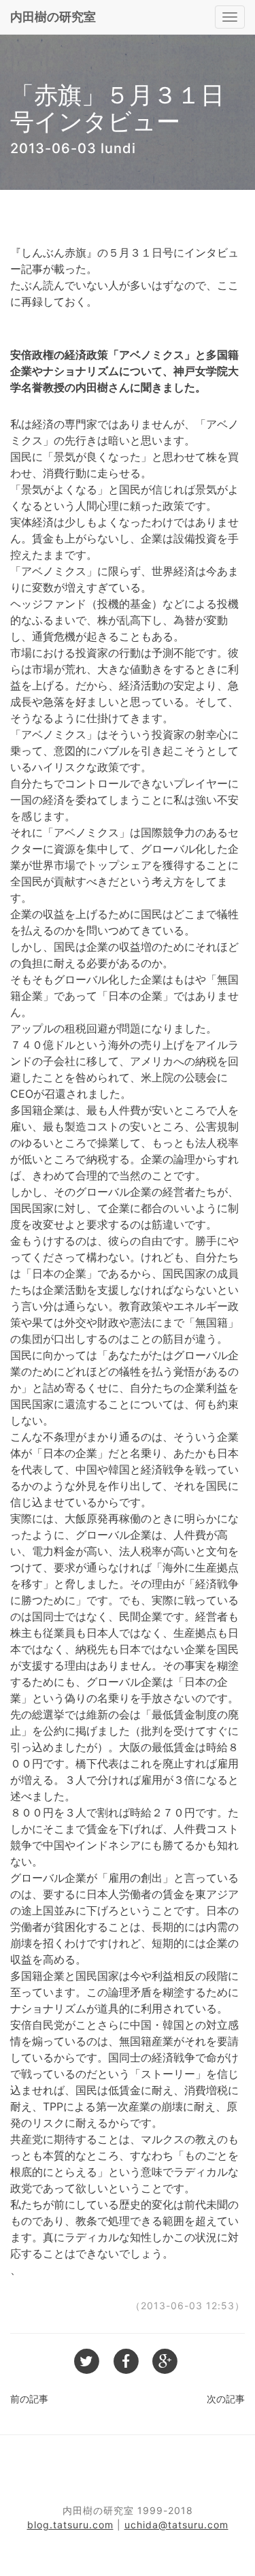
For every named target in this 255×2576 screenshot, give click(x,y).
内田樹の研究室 (53, 17)
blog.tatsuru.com (70, 2525)
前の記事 (29, 2399)
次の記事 (226, 2399)
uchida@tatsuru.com (176, 2525)
